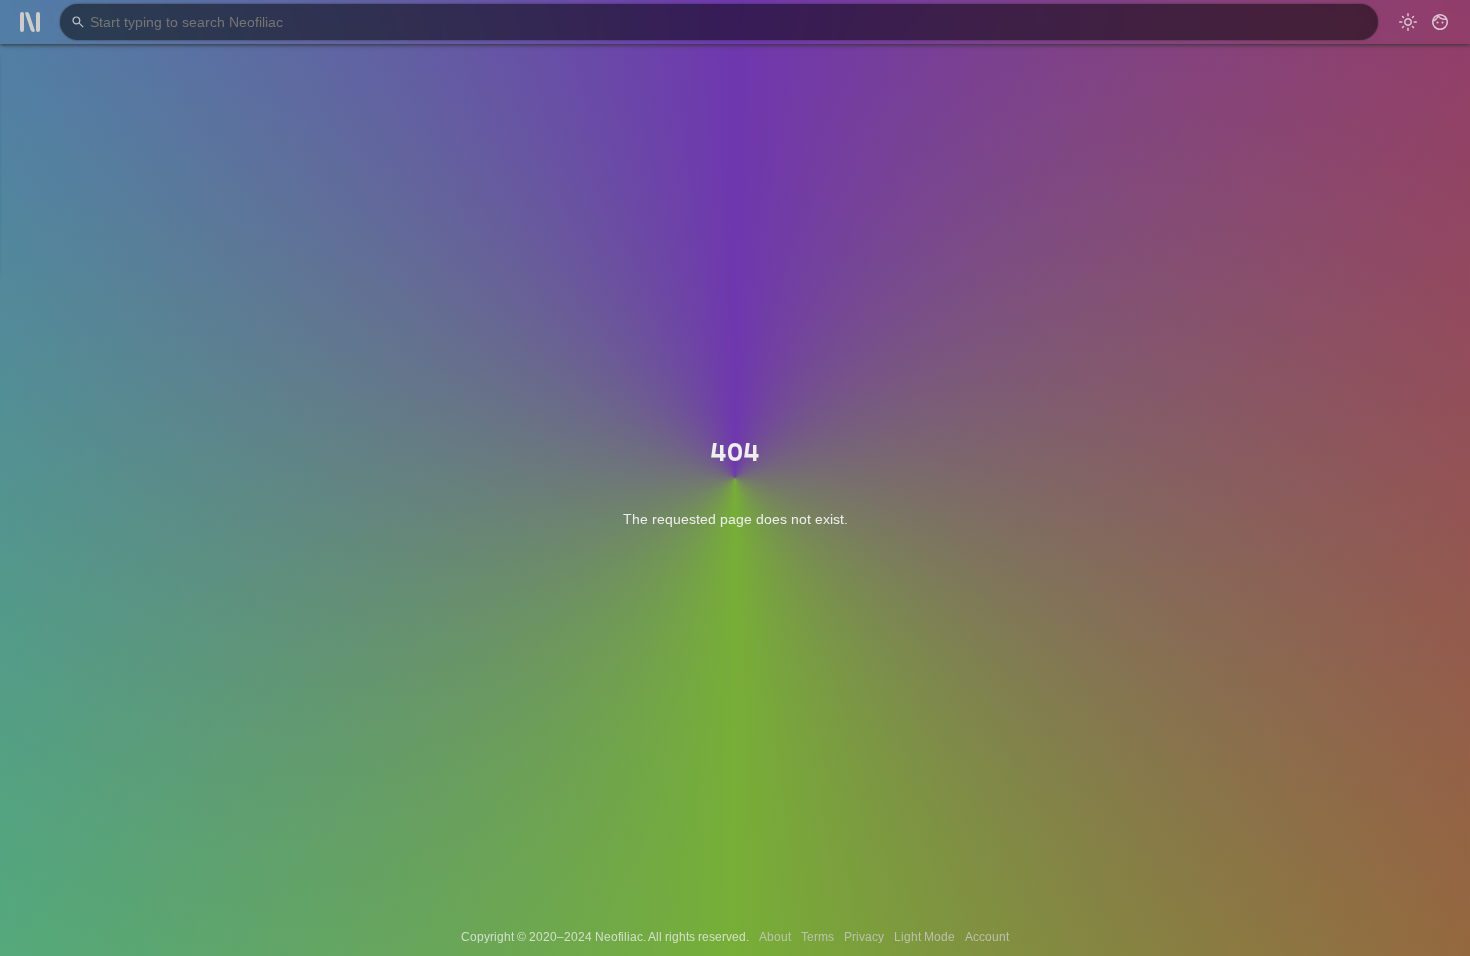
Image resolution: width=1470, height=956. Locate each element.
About (775, 937)
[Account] (1440, 22)
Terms (817, 937)
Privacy (864, 937)
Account (987, 937)
